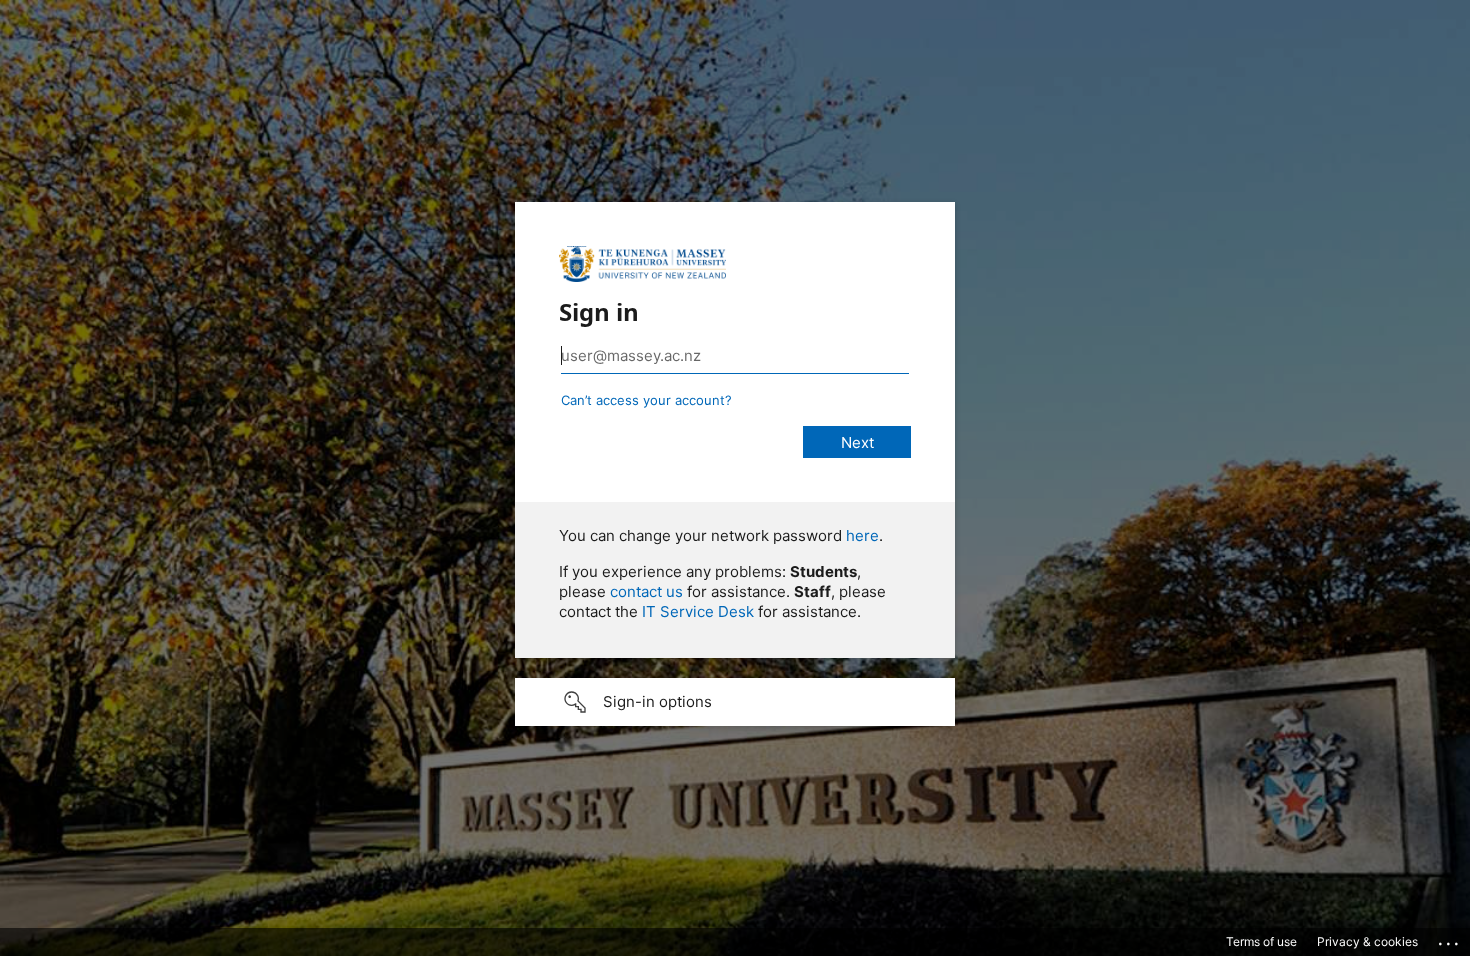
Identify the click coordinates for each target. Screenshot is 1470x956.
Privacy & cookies (1367, 941)
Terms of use (1261, 941)
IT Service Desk (698, 611)
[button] (735, 702)
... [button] (1450, 939)
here (862, 535)
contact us (646, 591)
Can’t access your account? (646, 400)
